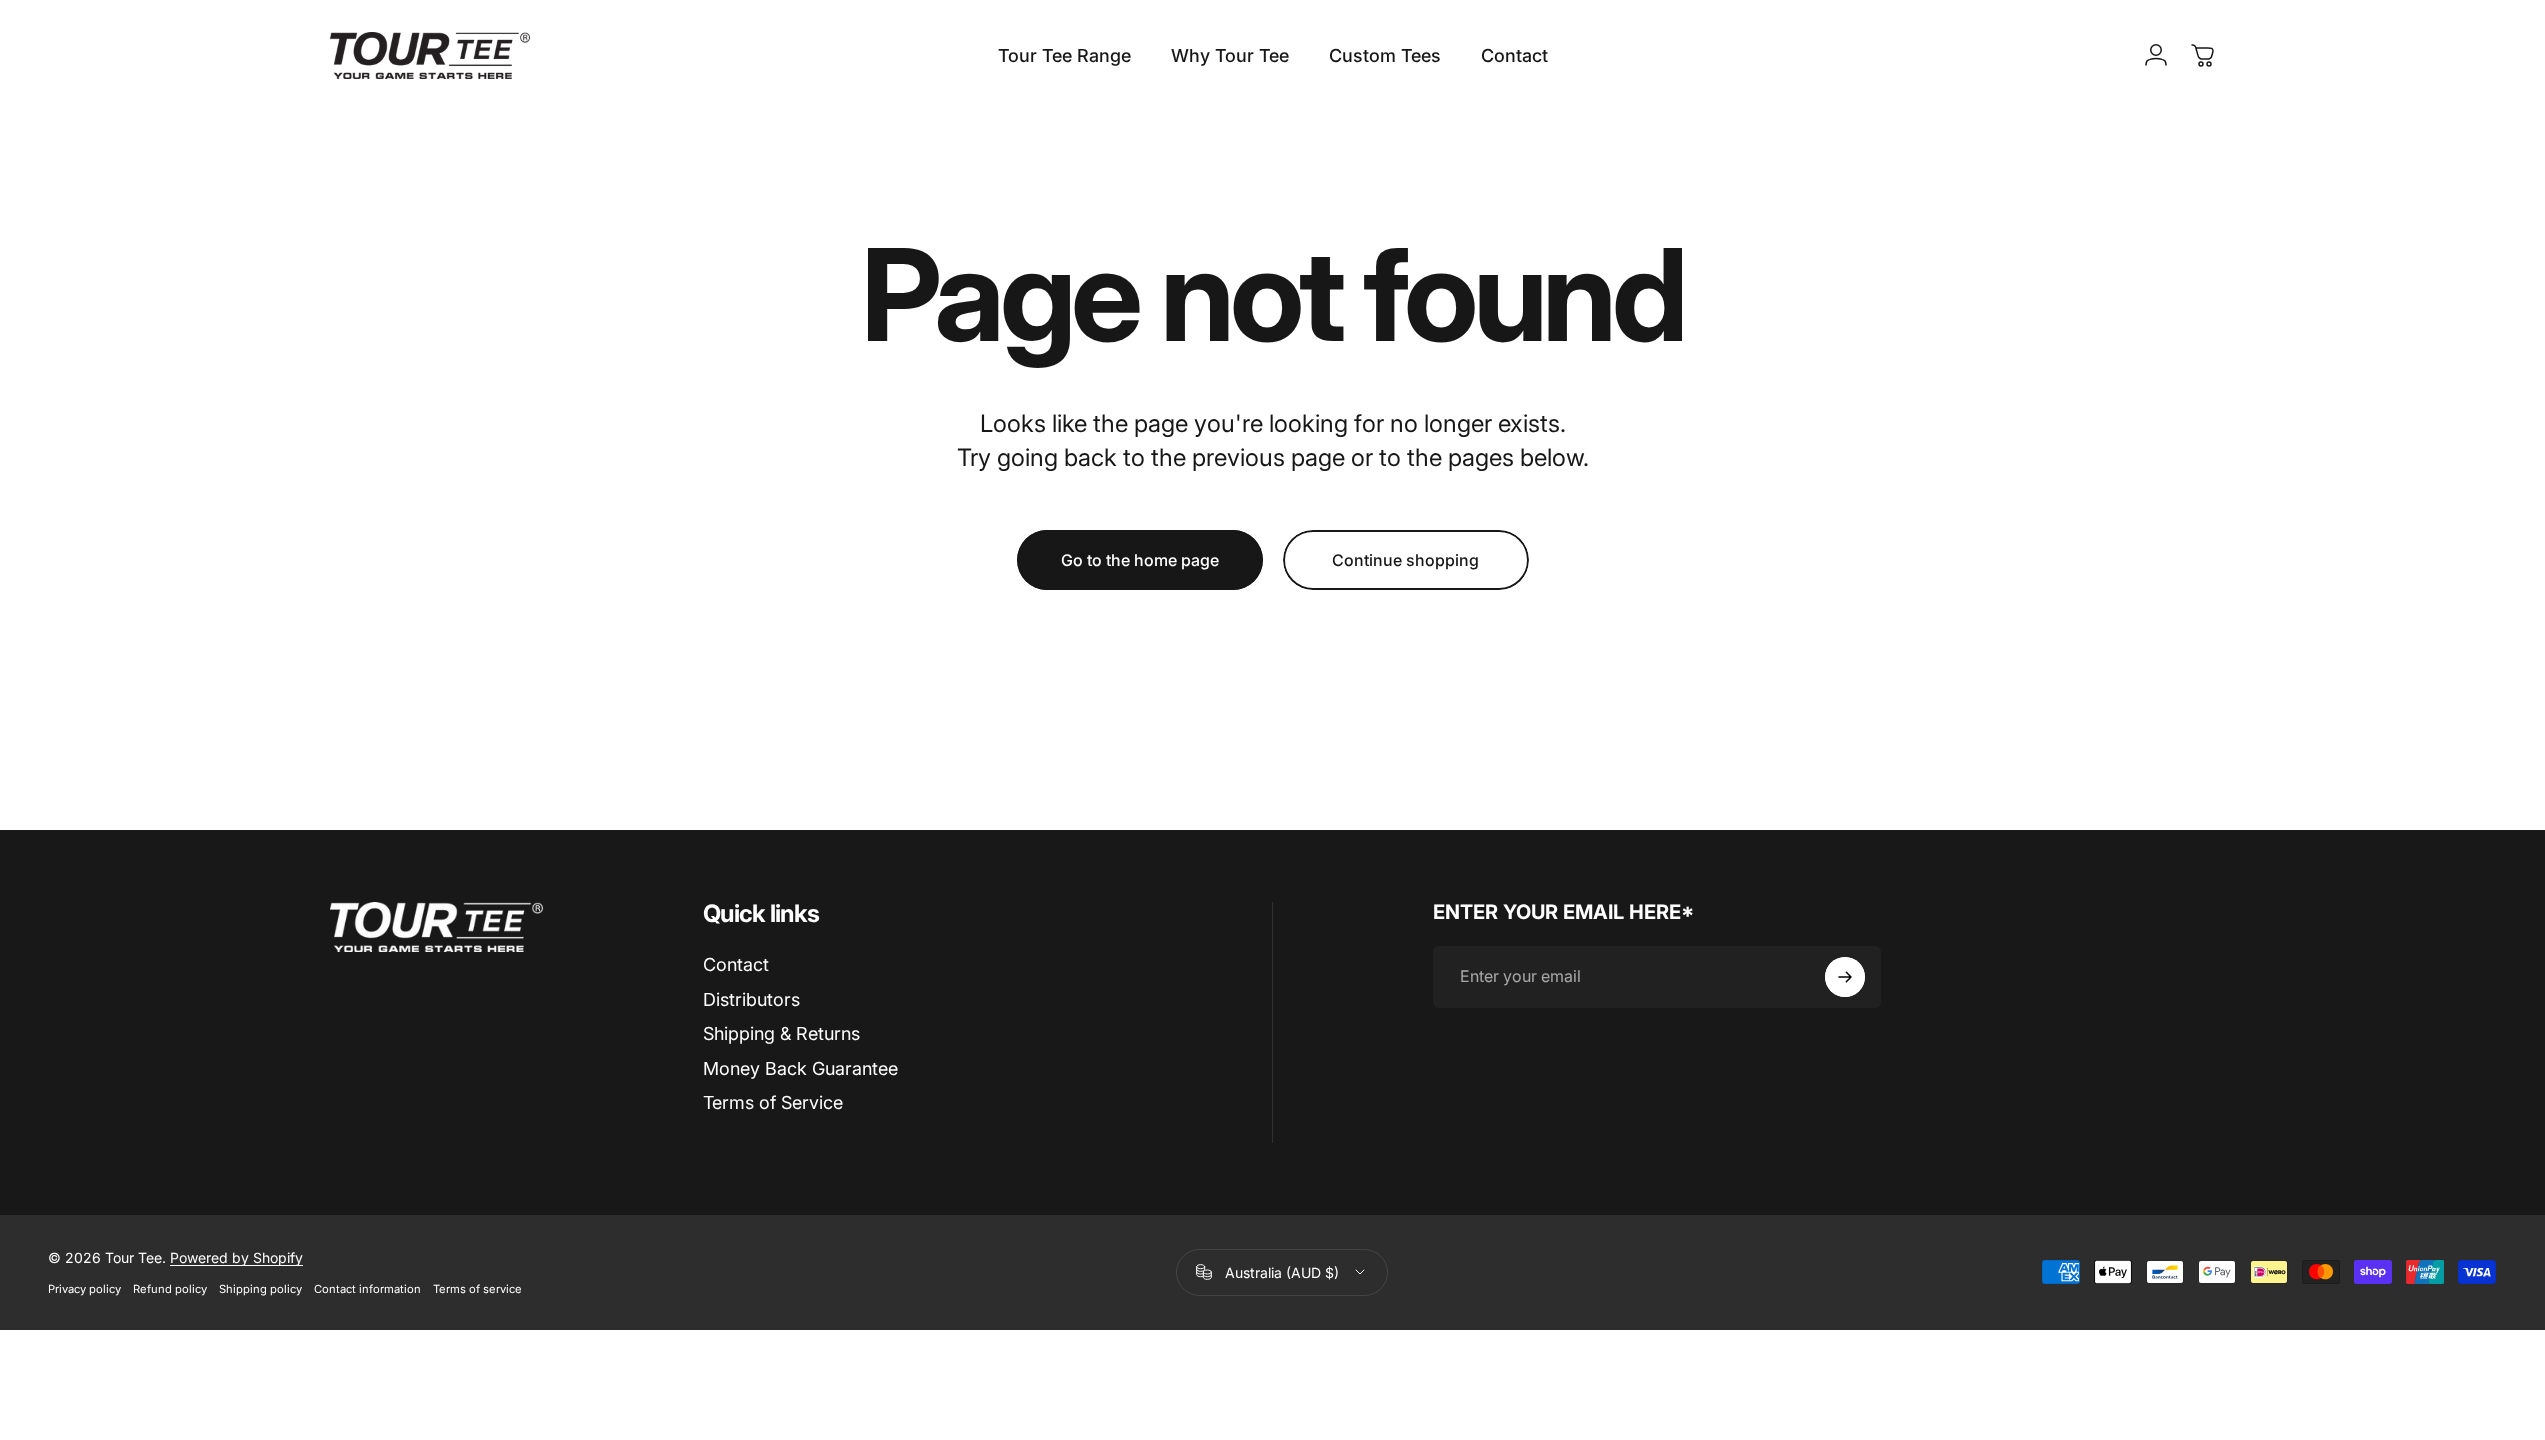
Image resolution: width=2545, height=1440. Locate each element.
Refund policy (170, 1289)
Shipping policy (260, 1289)
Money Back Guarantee (800, 1068)
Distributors (751, 999)
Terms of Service (773, 1102)
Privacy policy (84, 1289)
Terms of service (477, 1289)
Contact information (367, 1289)
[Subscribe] (1845, 977)
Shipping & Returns (781, 1033)
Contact (736, 964)
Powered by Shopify (236, 1257)
